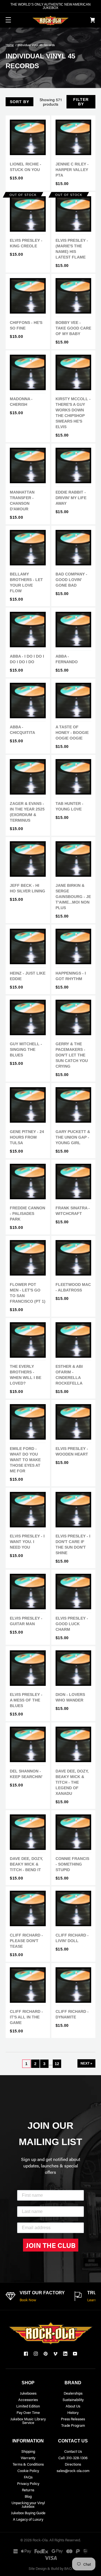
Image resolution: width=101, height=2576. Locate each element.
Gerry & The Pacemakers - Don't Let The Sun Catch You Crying (72, 1055)
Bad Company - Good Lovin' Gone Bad (71, 580)
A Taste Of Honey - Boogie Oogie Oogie (72, 733)
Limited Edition (28, 2406)
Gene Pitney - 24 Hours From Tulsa (27, 1137)
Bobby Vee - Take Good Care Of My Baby (73, 328)
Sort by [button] (19, 102)
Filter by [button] (81, 102)
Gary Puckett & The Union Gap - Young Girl (73, 1137)
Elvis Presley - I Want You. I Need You (27, 1542)
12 (57, 2064)
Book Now (28, 2300)
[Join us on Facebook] (26, 2354)
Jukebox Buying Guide (28, 2513)
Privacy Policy (28, 2483)
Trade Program (73, 2425)
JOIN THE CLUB (51, 2245)
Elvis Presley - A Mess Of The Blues (26, 1700)
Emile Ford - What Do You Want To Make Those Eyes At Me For (25, 1460)
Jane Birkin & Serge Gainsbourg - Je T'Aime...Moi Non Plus (73, 897)
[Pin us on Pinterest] (46, 2354)
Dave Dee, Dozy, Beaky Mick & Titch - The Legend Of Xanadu (72, 1782)
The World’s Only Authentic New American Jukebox (50, 6)
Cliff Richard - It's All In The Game (26, 2017)
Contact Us (73, 2451)
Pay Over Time (28, 2412)
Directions (73, 2464)
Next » (86, 2063)
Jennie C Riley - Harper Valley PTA (72, 170)
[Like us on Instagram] (36, 2354)
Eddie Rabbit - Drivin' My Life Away (71, 498)
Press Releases (73, 2419)
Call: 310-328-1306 (73, 2458)
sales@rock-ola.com (73, 2470)
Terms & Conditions (28, 2464)
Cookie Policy (28, 2470)
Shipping (28, 2451)
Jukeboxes (28, 2393)
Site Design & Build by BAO (50, 2568)
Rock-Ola (40, 2540)
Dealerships (73, 2393)
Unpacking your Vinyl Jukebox (28, 2504)
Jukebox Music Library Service (28, 2421)
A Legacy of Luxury (28, 2519)
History (73, 2412)
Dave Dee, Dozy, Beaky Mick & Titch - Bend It (26, 1864)
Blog (28, 2496)
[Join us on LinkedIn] (65, 2354)
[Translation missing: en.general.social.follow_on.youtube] (75, 2354)
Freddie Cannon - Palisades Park (27, 1214)
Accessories (28, 2400)
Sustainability (73, 2400)
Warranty (28, 2458)
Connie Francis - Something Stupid (72, 1864)
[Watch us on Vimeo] (55, 2354)
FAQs (28, 2477)
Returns (28, 2490)
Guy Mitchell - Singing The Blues (26, 1049)
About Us (73, 2406)
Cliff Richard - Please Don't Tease (26, 1941)
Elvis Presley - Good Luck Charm (72, 1624)
